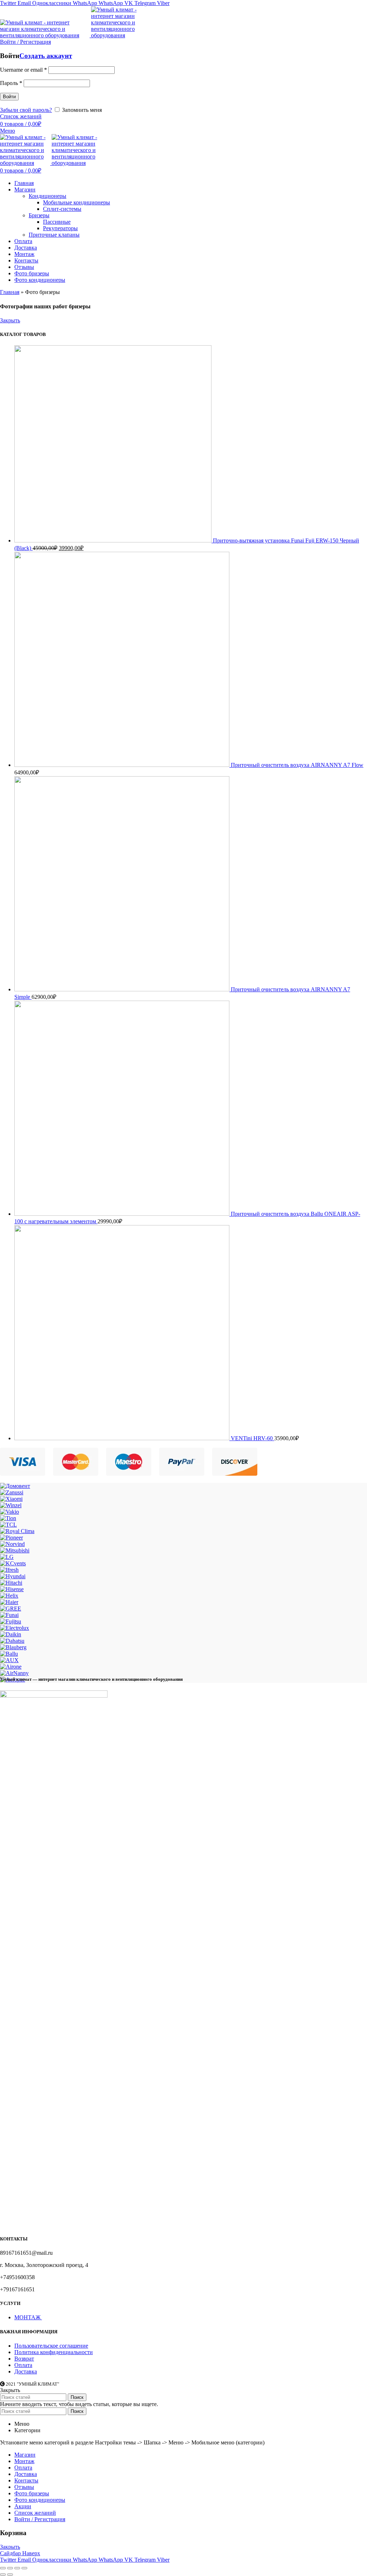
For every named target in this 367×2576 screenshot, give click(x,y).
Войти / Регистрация (40, 2519)
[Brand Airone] (11, 1667)
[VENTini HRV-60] (123, 1438)
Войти (9, 97)
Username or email (23, 70)
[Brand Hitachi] (11, 1583)
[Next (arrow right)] (10, 2575)
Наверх (31, 2553)
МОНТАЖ (28, 2317)
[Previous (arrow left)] (3, 2575)
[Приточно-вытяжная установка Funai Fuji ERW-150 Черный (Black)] (114, 540)
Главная (10, 292)
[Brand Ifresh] (9, 1570)
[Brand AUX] (9, 1660)
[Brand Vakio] (9, 1512)
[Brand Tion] (8, 1518)
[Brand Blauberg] (13, 1647)
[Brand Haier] (9, 1602)
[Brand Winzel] (11, 1505)
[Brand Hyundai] (13, 1576)
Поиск (77, 2397)
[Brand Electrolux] (15, 1628)
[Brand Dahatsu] (12, 1641)
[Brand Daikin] (11, 1634)
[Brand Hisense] (12, 1589)
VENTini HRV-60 (252, 1438)
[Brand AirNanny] (14, 1673)
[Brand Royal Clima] (17, 1531)
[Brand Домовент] (15, 1486)
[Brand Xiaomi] (11, 1499)
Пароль (11, 83)
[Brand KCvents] (13, 1563)
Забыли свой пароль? (26, 110)
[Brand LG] (7, 1557)
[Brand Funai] (9, 1615)
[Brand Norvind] (12, 1544)
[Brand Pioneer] (11, 1538)
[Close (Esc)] (3, 2568)
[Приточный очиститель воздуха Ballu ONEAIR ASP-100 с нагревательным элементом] (123, 1214)
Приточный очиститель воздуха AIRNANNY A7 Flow (297, 765)
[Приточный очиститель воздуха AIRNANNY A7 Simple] (123, 989)
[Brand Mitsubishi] (15, 1550)
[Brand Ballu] (9, 1654)
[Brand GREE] (11, 1609)
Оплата (23, 2365)
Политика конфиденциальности (54, 2352)
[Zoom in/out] (24, 2568)
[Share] (10, 2568)
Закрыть (10, 320)
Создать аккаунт (46, 56)
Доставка (26, 2371)
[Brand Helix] (9, 1596)
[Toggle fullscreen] (17, 2568)
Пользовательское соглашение (51, 2346)
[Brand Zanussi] (12, 1492)
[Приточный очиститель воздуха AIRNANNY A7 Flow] (123, 765)
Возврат (24, 2359)
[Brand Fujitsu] (11, 1621)
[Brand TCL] (8, 1525)
